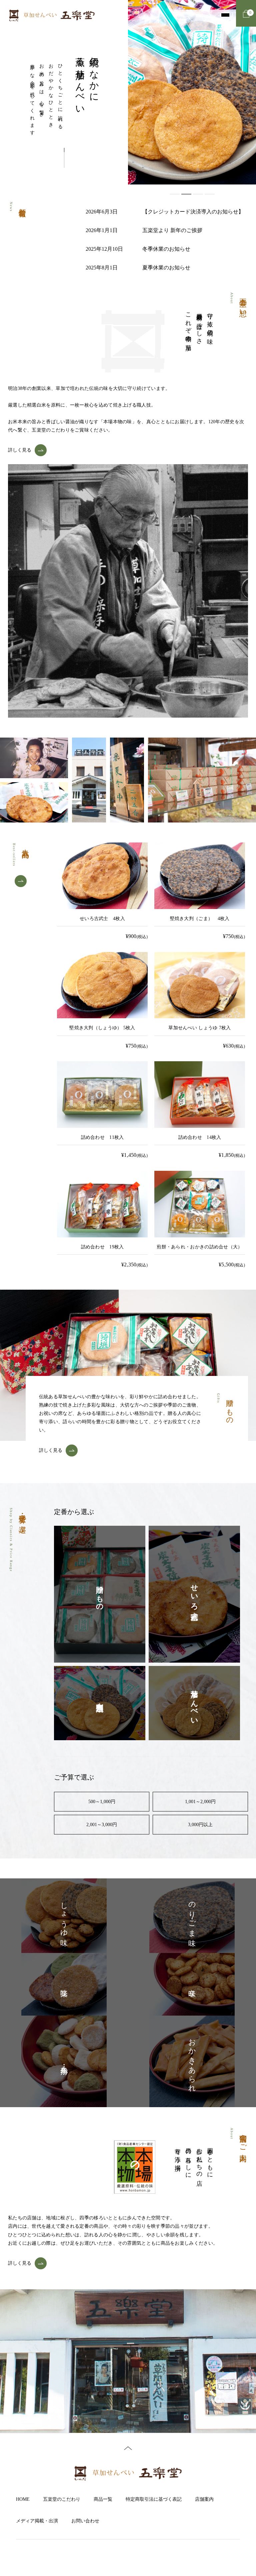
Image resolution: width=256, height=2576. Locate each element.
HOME (23, 2499)
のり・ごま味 (192, 1916)
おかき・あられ (192, 2061)
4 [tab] (210, 194)
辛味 (192, 1984)
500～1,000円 (102, 1802)
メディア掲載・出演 (37, 2521)
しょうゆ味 (64, 1916)
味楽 (64, 1984)
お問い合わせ (85, 2521)
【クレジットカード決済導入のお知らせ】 (193, 212)
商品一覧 (103, 2499)
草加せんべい (194, 1703)
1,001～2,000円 (200, 1802)
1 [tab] (175, 194)
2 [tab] (186, 194)
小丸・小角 (64, 2061)
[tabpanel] (192, 92)
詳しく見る (20, 450)
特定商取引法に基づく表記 (154, 2499)
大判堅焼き (100, 1703)
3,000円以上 (200, 1825)
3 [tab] (198, 194)
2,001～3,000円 (102, 1825)
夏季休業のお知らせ (166, 268)
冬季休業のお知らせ (166, 249)
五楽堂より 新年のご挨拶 (172, 230)
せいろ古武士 (194, 1594)
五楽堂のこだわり (62, 2499)
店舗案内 (204, 2499)
